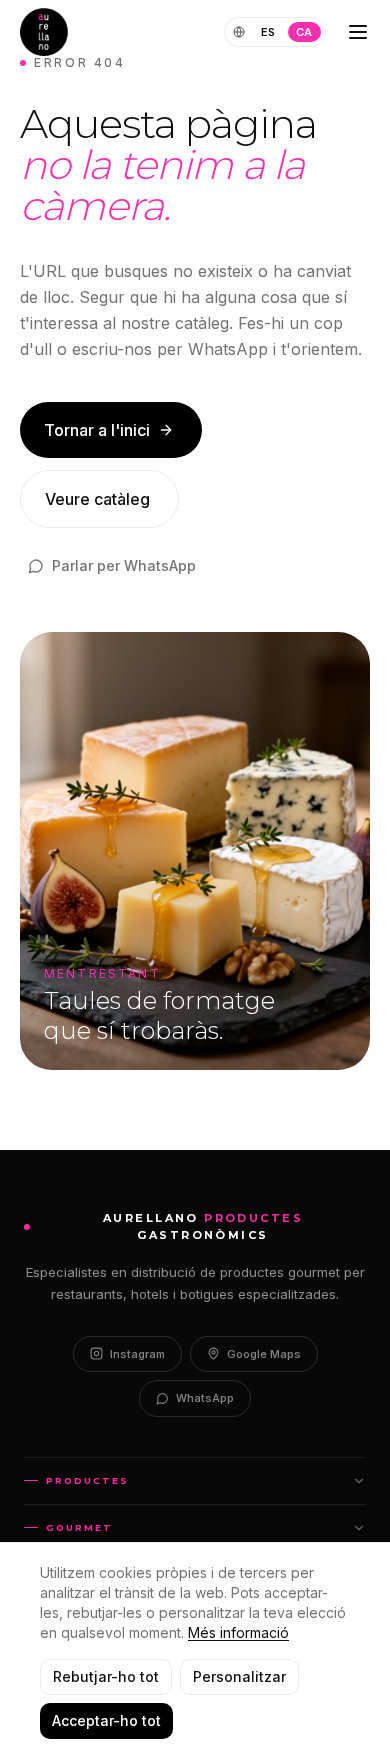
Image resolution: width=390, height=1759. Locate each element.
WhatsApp (205, 1398)
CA (304, 32)
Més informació (238, 1632)
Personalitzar (239, 1676)
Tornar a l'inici (97, 430)
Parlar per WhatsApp (124, 565)
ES (268, 32)
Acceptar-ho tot (106, 1720)
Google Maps (264, 1354)
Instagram (137, 1354)
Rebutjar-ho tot (106, 1676)
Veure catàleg (97, 499)
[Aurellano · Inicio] (44, 32)
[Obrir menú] (358, 32)
